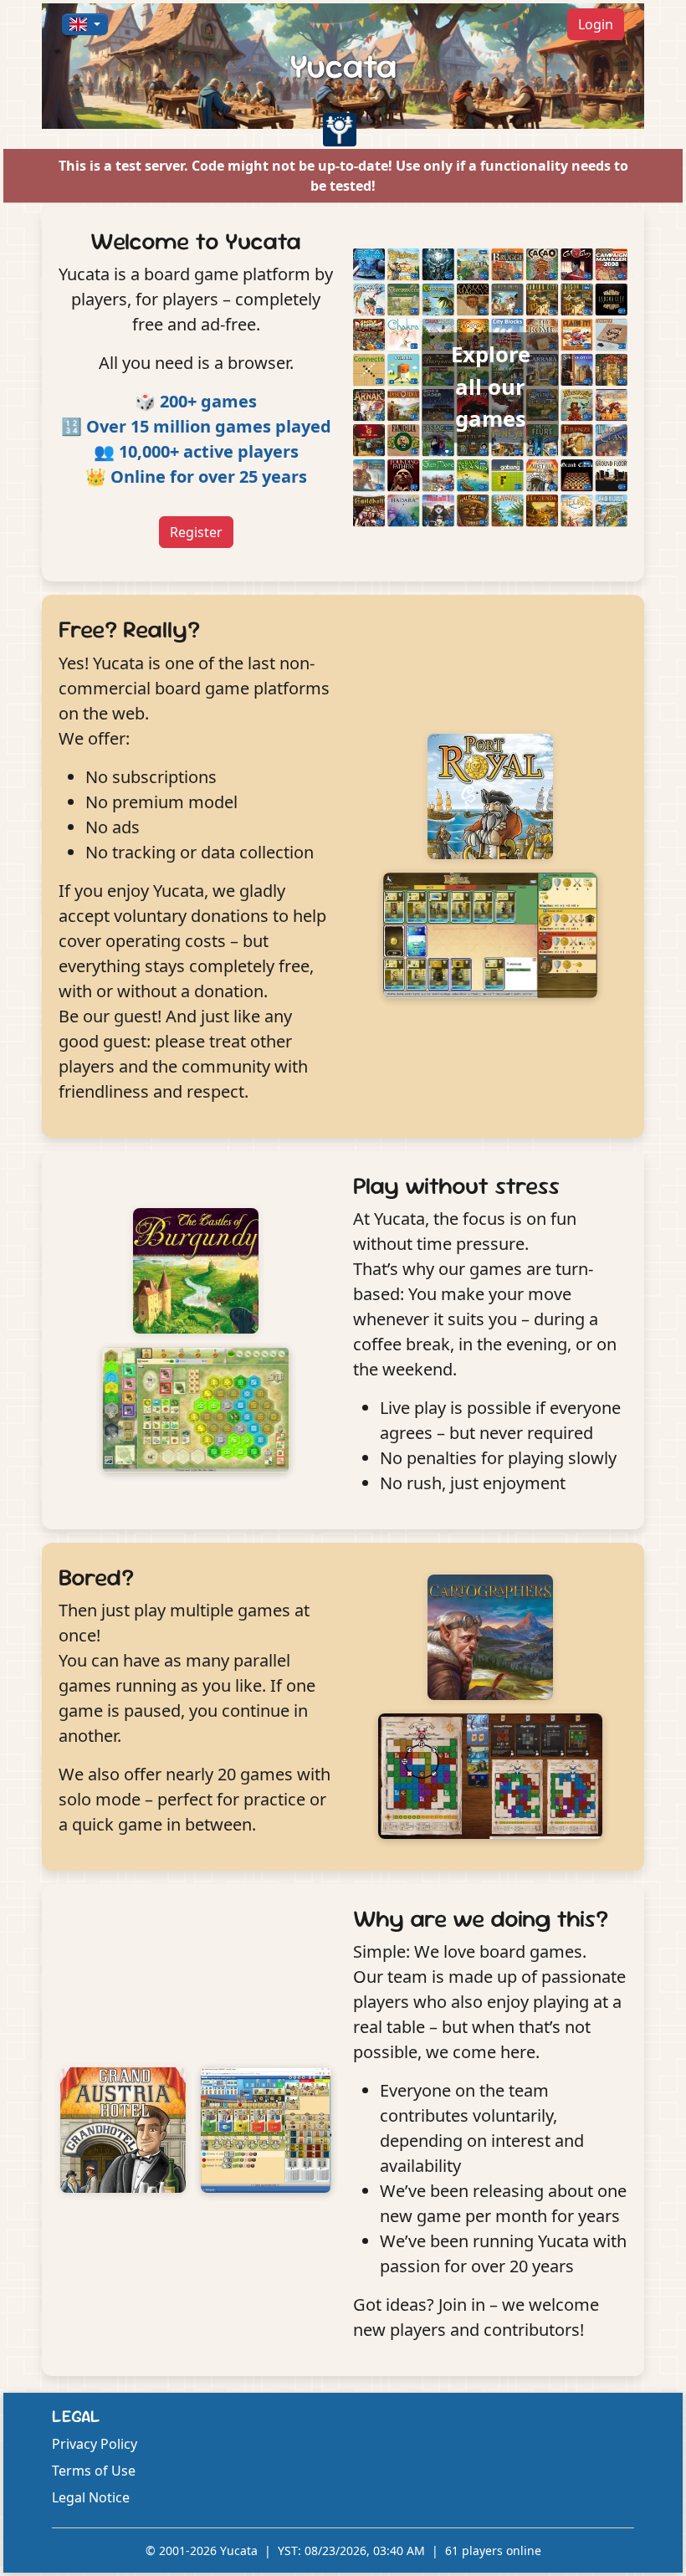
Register (196, 532)
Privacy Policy (95, 2444)
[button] (85, 24)
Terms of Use (94, 2471)
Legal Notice (91, 2497)
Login (596, 24)
